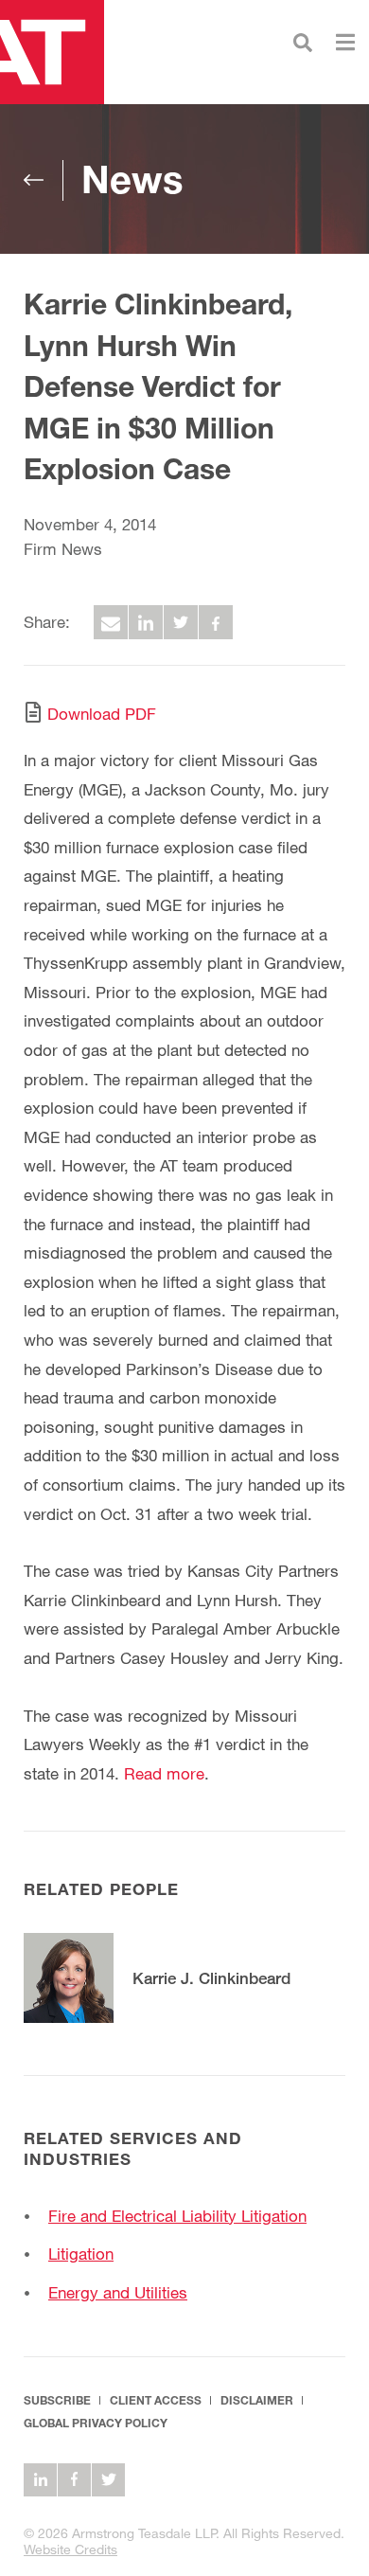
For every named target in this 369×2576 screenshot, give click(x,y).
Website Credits (70, 2549)
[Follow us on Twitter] (108, 2480)
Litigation (81, 2254)
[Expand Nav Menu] (345, 40)
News (132, 179)
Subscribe (57, 2400)
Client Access (156, 2400)
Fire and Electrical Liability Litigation (177, 2216)
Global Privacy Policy (96, 2423)
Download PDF (102, 714)
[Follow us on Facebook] (74, 2480)
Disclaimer (257, 2400)
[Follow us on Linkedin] (40, 2480)
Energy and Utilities (118, 2292)
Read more (164, 1773)
